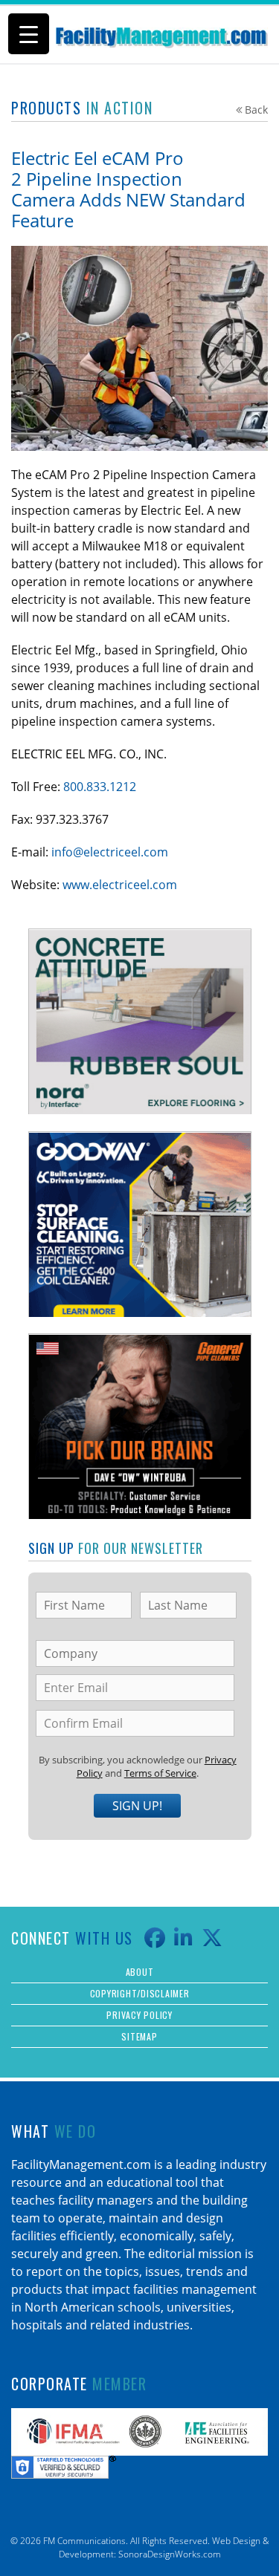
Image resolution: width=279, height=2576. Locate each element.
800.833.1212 (100, 787)
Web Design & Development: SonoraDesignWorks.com (164, 2547)
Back (256, 110)
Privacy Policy (139, 2015)
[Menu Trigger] (29, 34)
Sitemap (139, 2036)
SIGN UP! (137, 1806)
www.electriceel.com (120, 885)
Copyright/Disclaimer (140, 1993)
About (140, 1972)
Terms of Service (160, 1773)
